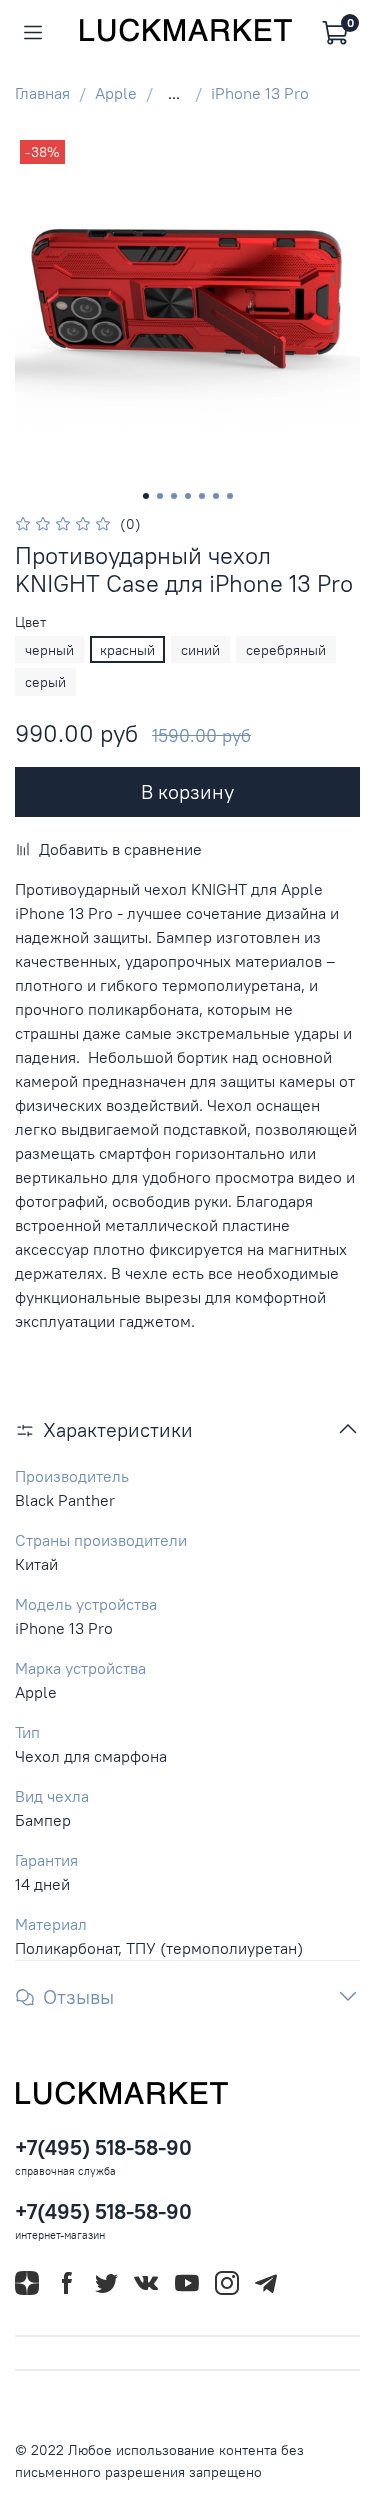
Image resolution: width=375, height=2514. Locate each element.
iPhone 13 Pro (260, 93)
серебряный (286, 650)
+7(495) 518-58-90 (103, 2147)
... (174, 93)
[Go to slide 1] (146, 496)
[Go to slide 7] (230, 496)
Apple (116, 93)
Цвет (30, 622)
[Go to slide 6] (216, 496)
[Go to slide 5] (202, 496)
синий (200, 650)
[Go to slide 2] (160, 496)
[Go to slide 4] (188, 496)
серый (45, 682)
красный (127, 650)
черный (49, 650)
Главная (42, 93)
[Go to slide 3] (174, 496)
